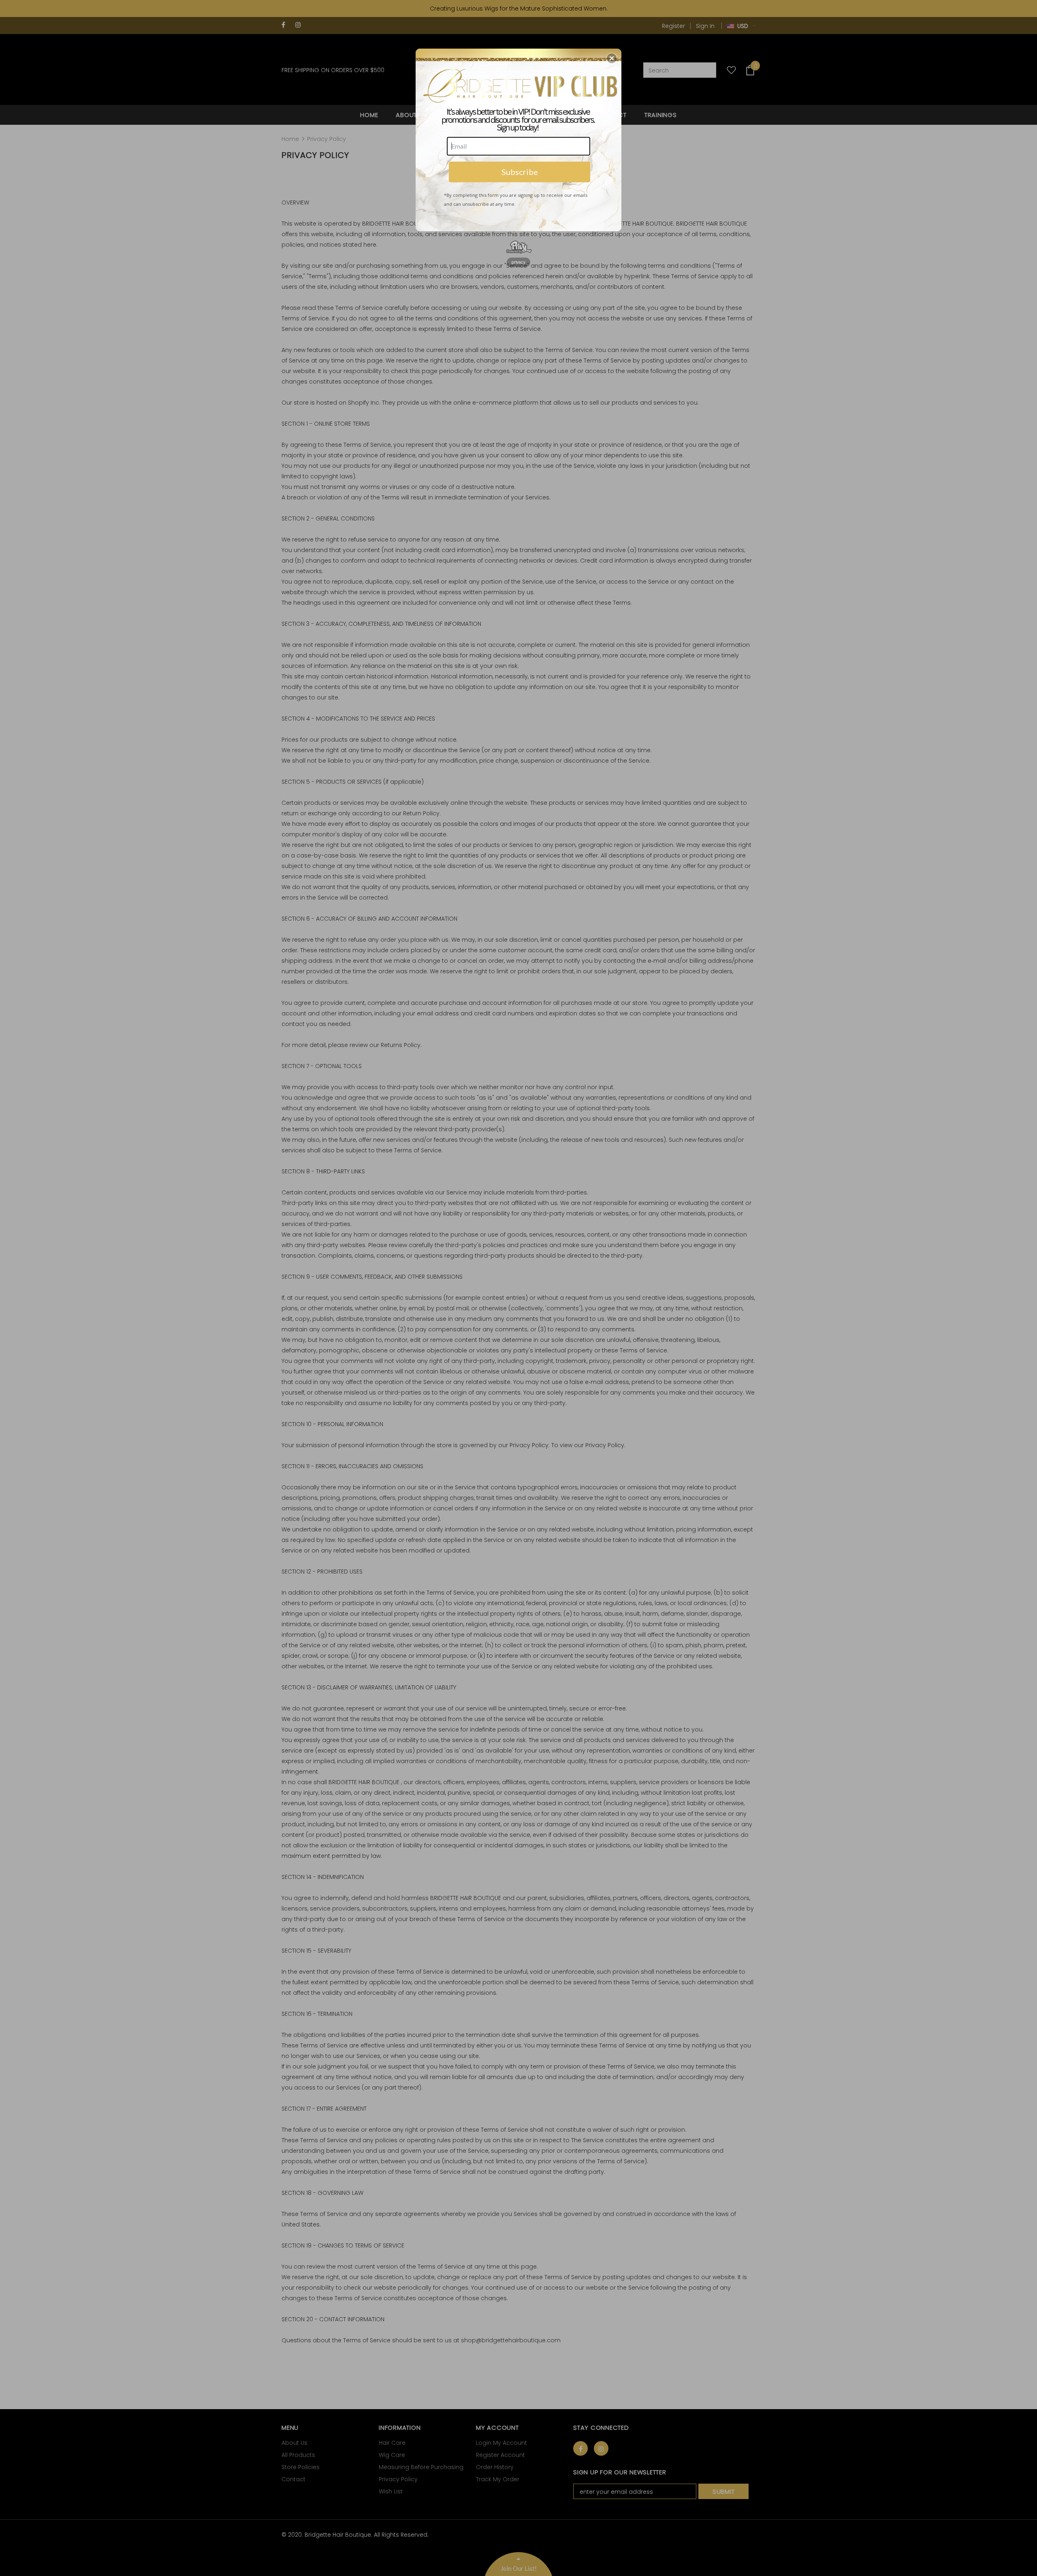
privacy (518, 262)
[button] (612, 58)
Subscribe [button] (520, 172)
